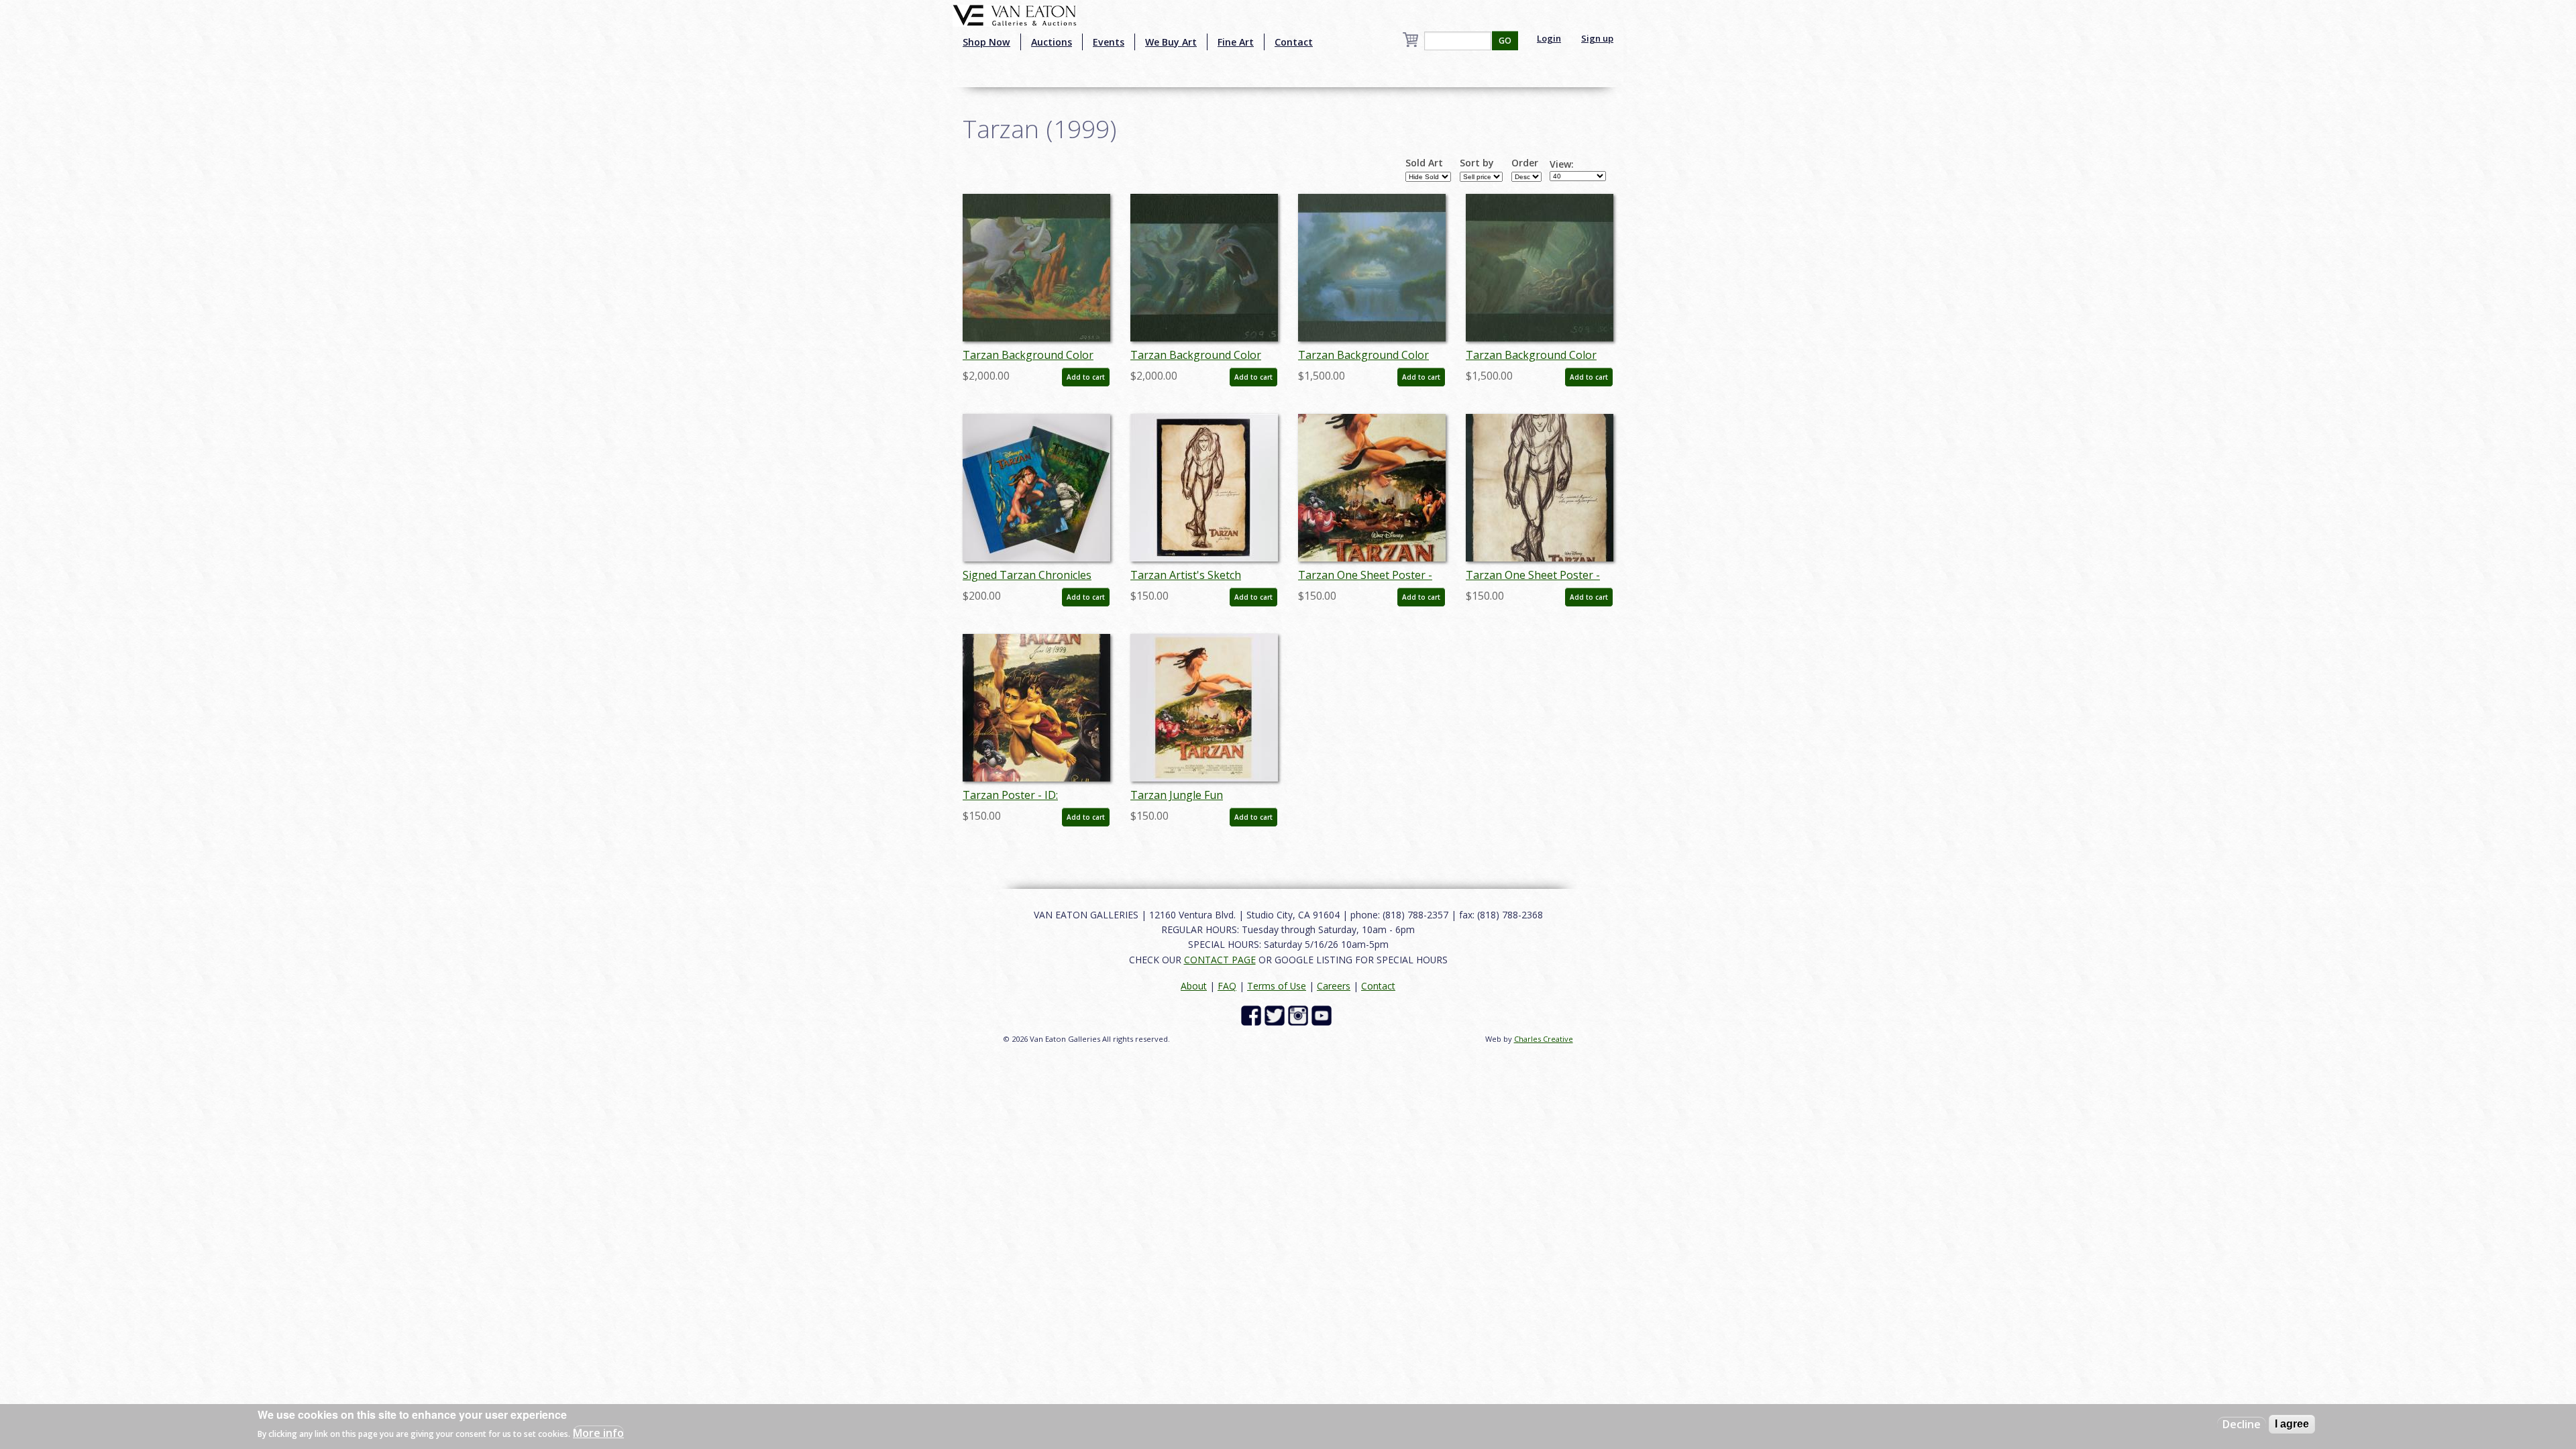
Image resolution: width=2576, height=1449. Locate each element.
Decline (2242, 1424)
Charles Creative (1544, 1039)
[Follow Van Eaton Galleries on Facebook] (1253, 1015)
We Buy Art (1171, 42)
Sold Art (1424, 163)
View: (1562, 164)
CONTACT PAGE (1220, 960)
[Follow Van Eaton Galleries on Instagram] (1300, 1015)
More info (598, 1433)
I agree (2292, 1424)
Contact (1294, 42)
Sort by (1477, 163)
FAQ (1227, 986)
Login (1549, 38)
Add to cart (1086, 377)
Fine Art (1236, 42)
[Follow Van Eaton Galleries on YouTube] (1323, 1015)
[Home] (1015, 14)
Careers (1334, 986)
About (1194, 986)
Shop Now (986, 42)
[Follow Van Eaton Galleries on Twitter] (1276, 1015)
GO (1505, 41)
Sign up (1597, 38)
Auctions (1052, 42)
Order (1525, 163)
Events (1109, 42)
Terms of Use (1277, 986)
